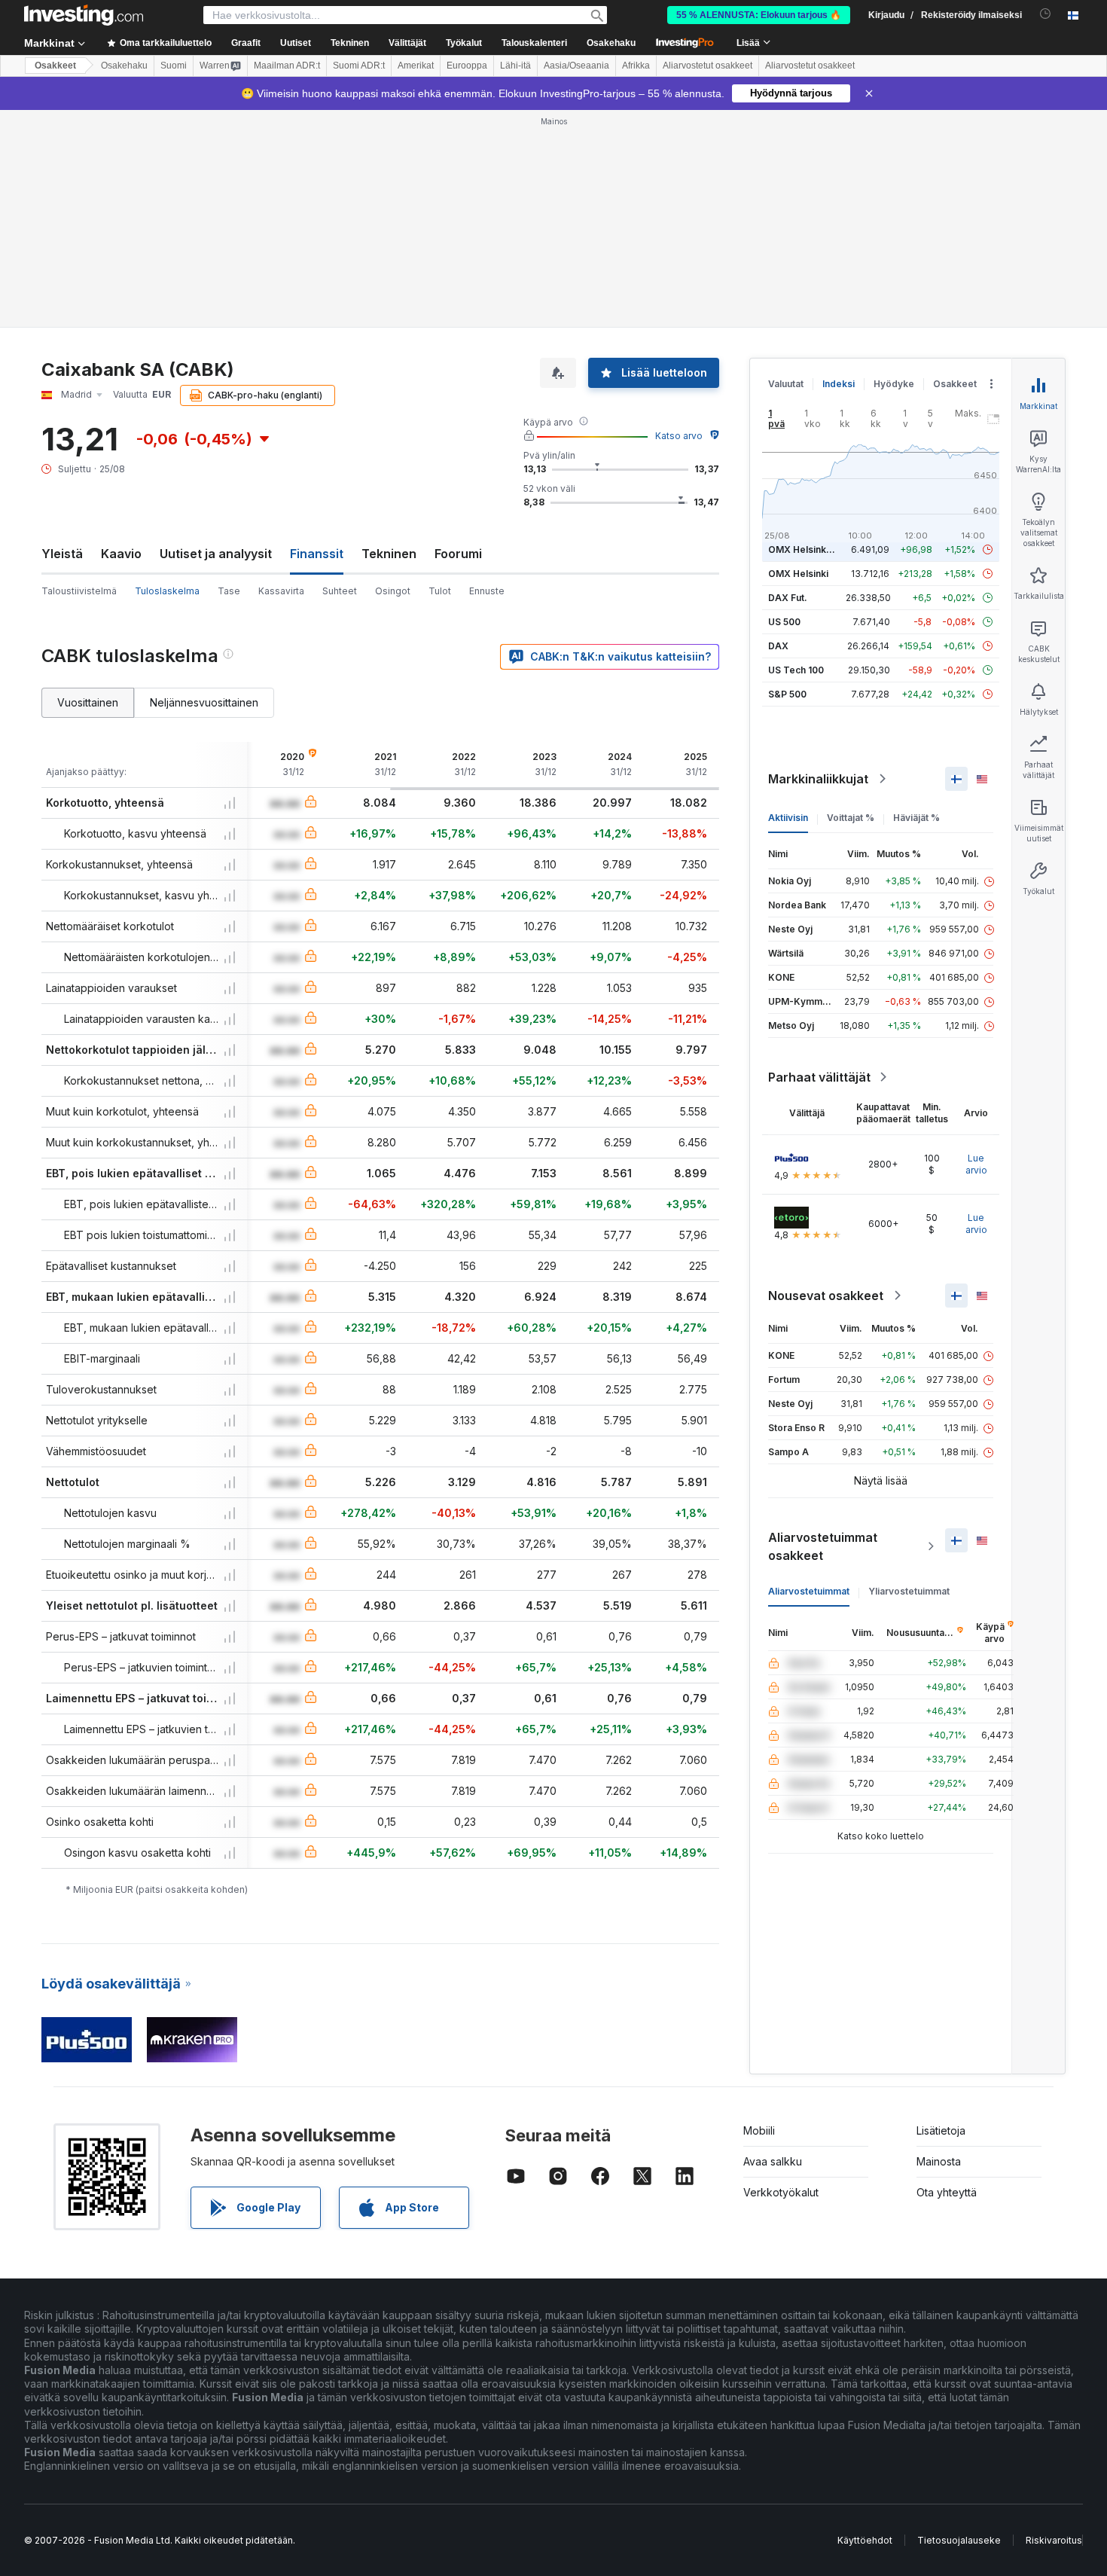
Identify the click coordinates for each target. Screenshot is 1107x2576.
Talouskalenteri (534, 43)
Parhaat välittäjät (819, 1077)
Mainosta (939, 2161)
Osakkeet (55, 66)
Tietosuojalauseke (959, 2540)
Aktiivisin (788, 818)
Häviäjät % (916, 818)
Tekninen (389, 554)
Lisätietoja (941, 2130)
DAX (778, 646)
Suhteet (340, 591)
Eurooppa (467, 66)
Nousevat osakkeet (826, 1296)
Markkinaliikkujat (818, 779)
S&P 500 (787, 694)
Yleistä (62, 554)
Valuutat (786, 384)
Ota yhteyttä (947, 2192)
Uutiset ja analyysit (216, 554)
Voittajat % (851, 818)
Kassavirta (281, 591)
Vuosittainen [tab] (88, 702)
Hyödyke (894, 384)
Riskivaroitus (1054, 2540)
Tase (229, 591)
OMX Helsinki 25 (805, 549)
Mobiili (759, 2130)
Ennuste (487, 591)
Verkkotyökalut (781, 2192)
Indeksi (839, 384)
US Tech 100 (796, 670)
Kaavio (121, 554)
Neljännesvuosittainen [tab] (204, 702)
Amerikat (416, 66)
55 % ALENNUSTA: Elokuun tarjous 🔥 (759, 15)
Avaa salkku (773, 2161)
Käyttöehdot (865, 2540)
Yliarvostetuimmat (909, 1591)
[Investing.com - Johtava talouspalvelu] (84, 15)
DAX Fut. (788, 598)
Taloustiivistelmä (79, 591)
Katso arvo (679, 436)
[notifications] (1046, 14)
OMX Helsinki (798, 574)
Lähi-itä (515, 66)
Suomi (174, 66)
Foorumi (458, 554)
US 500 (784, 622)
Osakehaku (611, 43)
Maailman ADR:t (287, 66)
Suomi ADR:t (359, 66)
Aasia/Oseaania (576, 66)
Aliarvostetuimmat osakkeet (823, 1546)
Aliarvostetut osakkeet (708, 66)
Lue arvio (976, 1164)
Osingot (393, 591)
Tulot (440, 591)
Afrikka (636, 66)
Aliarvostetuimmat (809, 1591)
